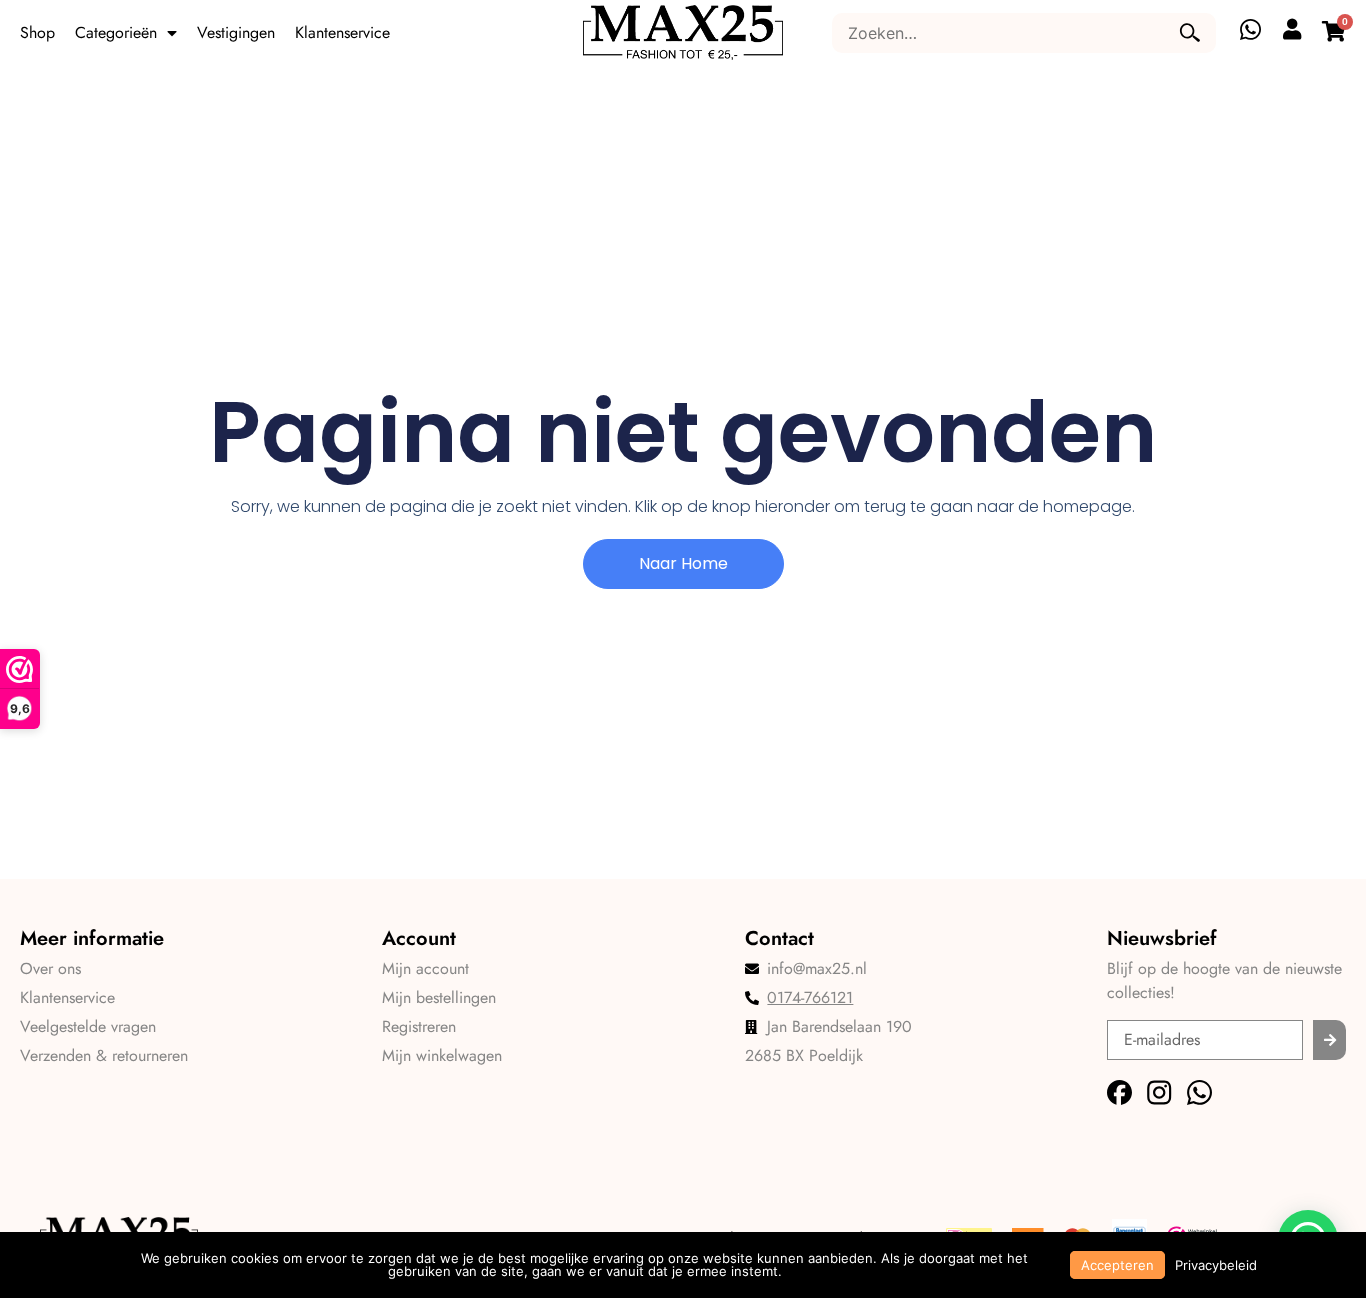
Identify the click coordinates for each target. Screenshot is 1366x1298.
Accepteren (1117, 1265)
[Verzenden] (1329, 1040)
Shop (37, 32)
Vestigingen (236, 32)
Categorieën (116, 32)
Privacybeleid (1216, 1265)
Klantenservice (342, 32)
